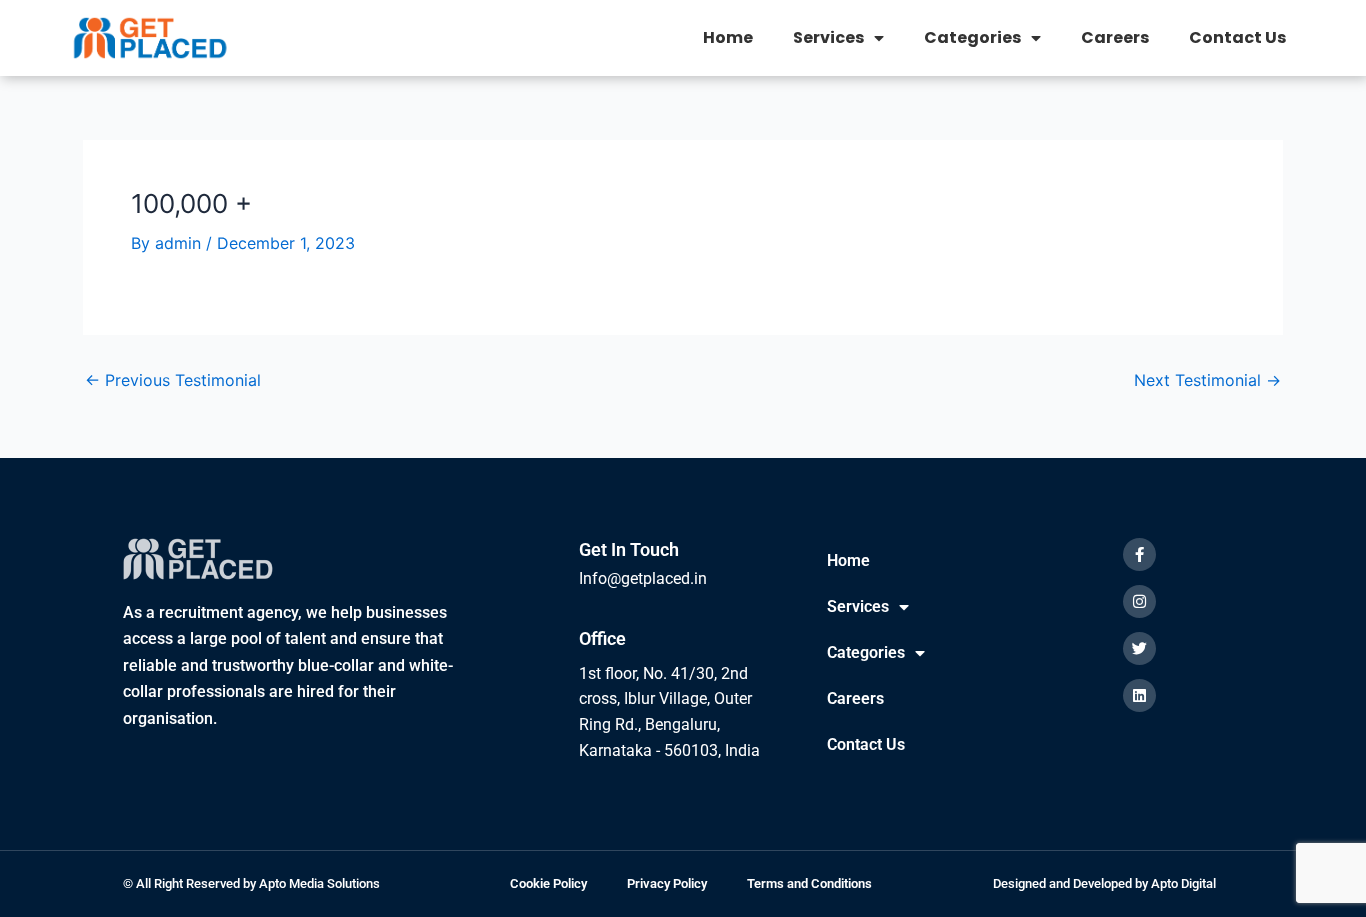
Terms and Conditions (809, 883)
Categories (972, 37)
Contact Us (1237, 37)
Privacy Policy (667, 883)
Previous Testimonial (173, 380)
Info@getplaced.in (643, 578)
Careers (1115, 37)
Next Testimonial (1207, 380)
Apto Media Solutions (319, 883)
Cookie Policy (548, 883)
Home (728, 37)
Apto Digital (1183, 883)
